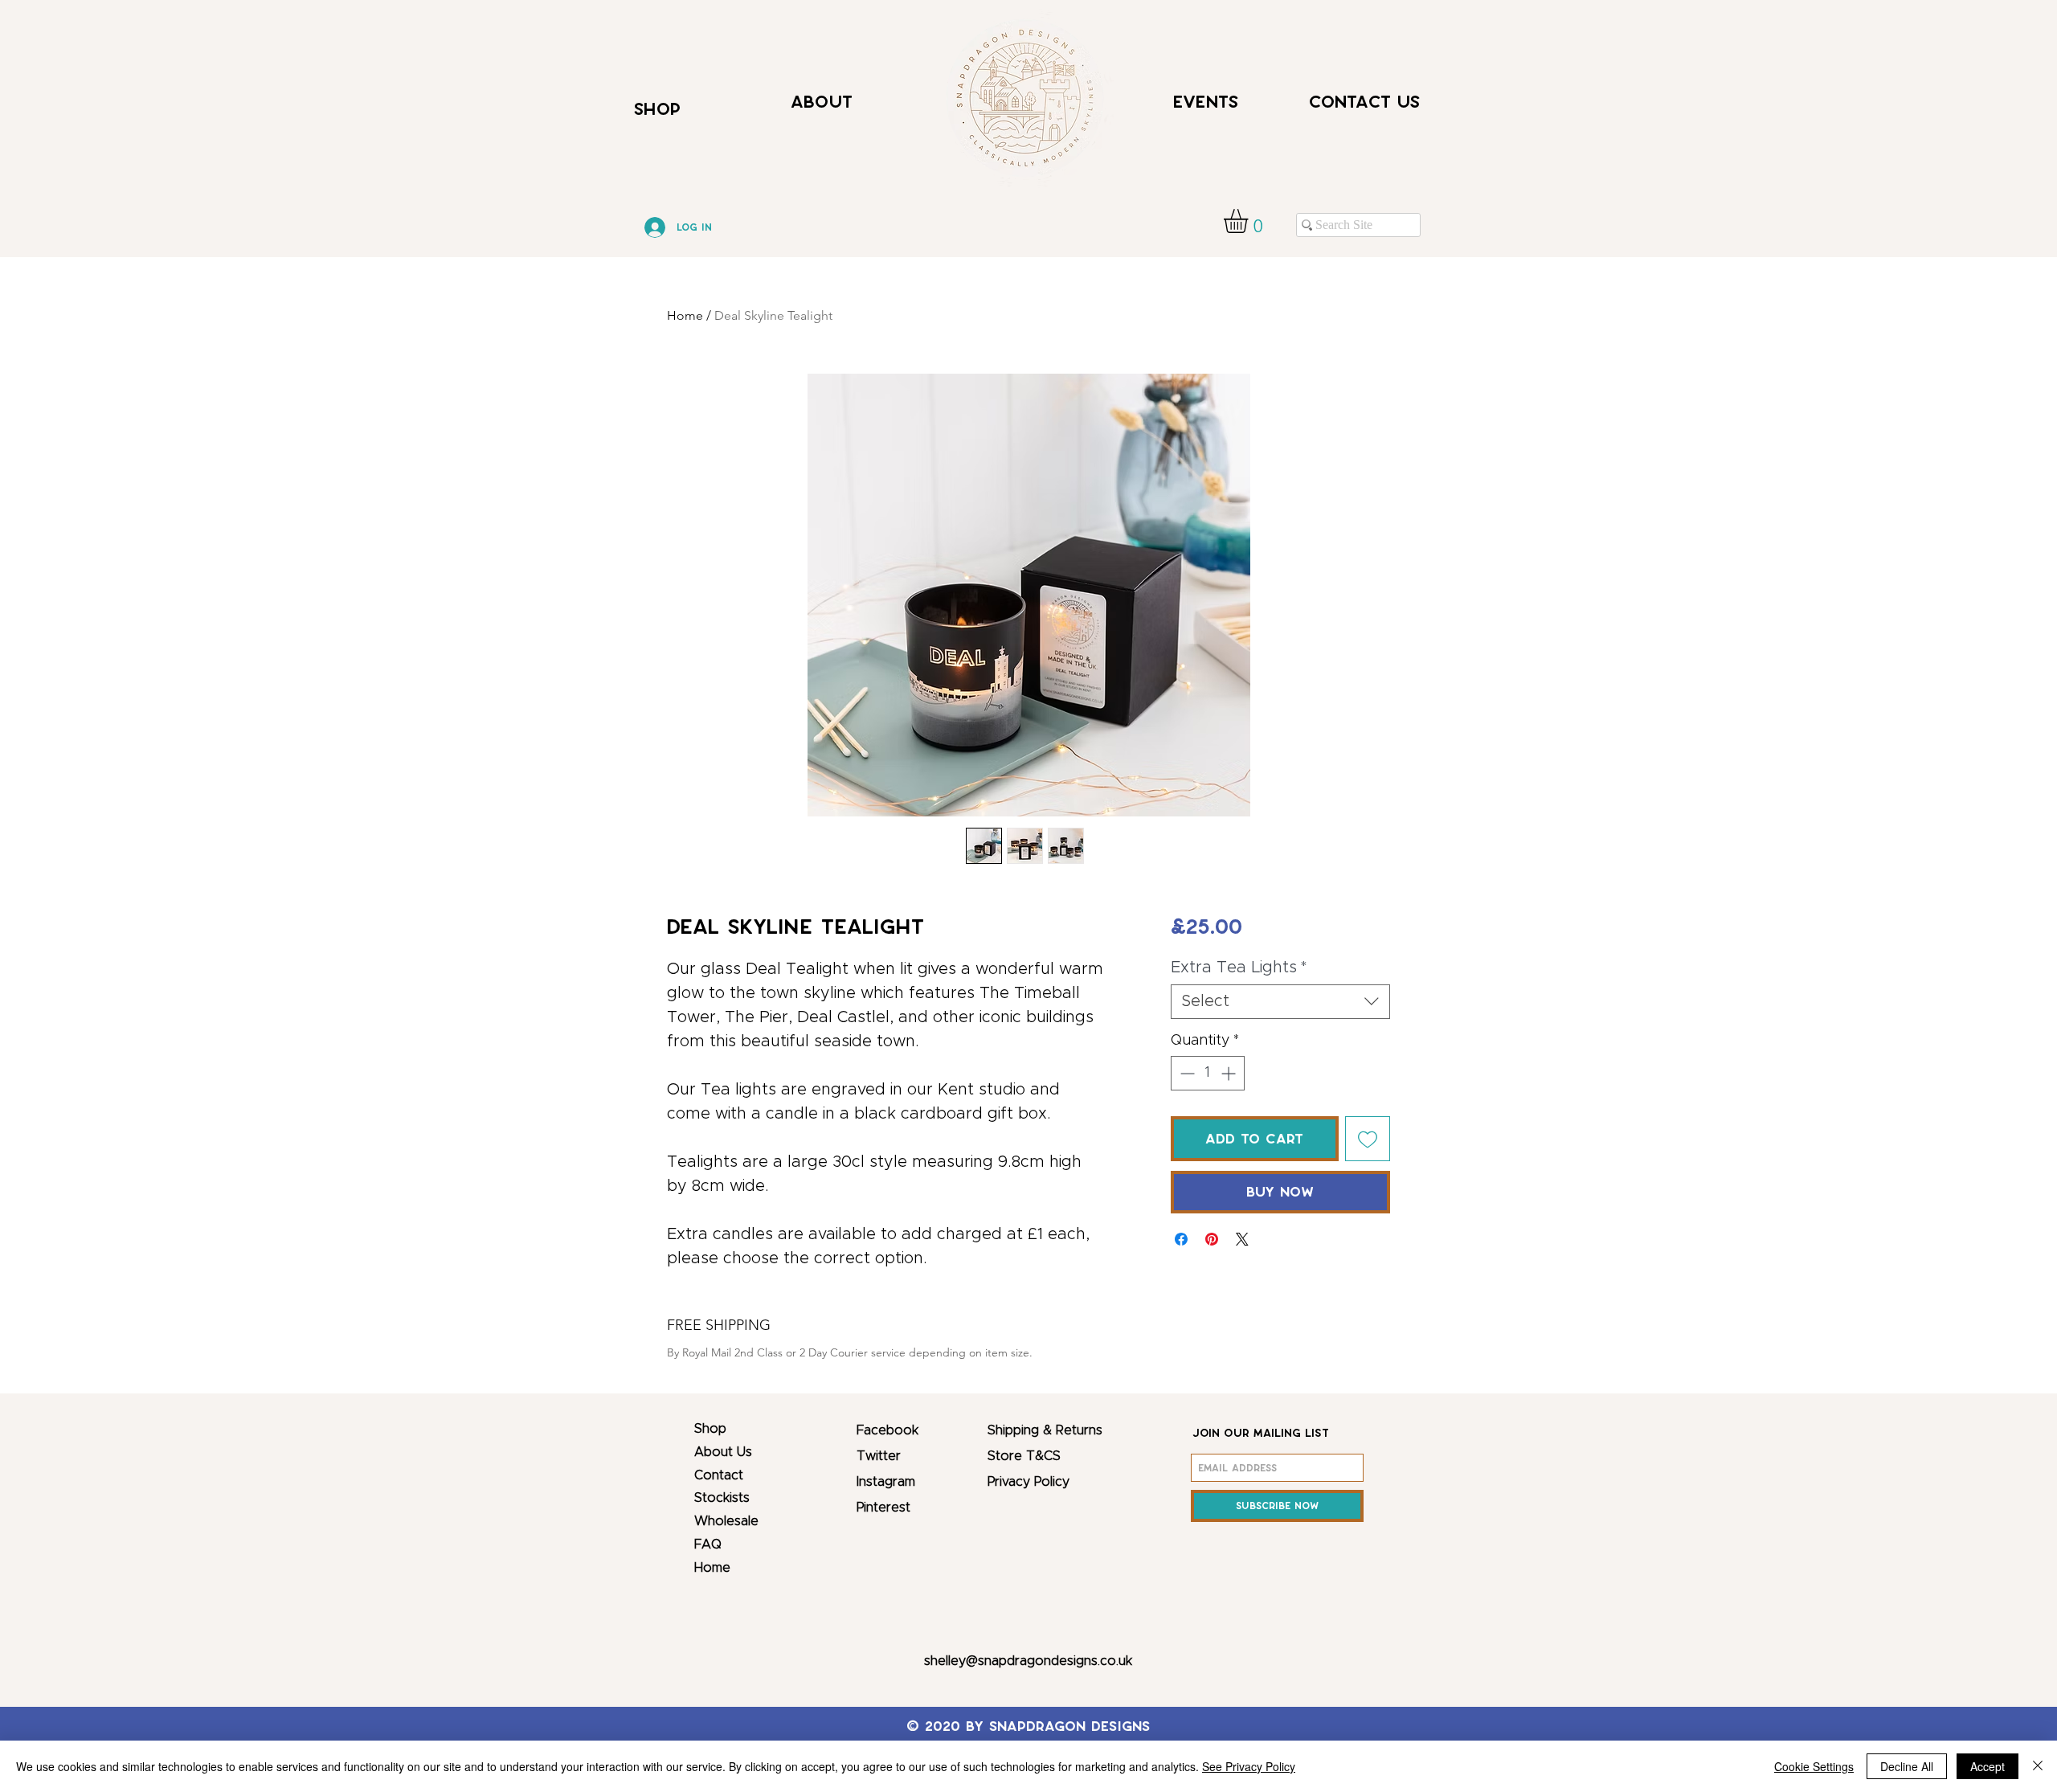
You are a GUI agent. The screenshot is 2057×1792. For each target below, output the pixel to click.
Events (1206, 102)
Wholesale (726, 1521)
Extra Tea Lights (1239, 968)
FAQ (708, 1544)
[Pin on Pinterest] (1212, 1239)
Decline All (1907, 1766)
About (822, 102)
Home (685, 315)
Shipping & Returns (1045, 1430)
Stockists (722, 1498)
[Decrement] (1186, 1073)
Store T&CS (1024, 1456)
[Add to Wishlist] (1368, 1139)
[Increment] (1230, 1073)
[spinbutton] (1208, 1073)
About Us (723, 1452)
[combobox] (1280, 1002)
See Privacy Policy (1249, 1766)
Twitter (879, 1456)
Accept (1987, 1766)
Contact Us (1364, 102)
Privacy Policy (1028, 1482)
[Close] (2038, 1766)
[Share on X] (1242, 1239)
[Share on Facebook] (1181, 1239)
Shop (710, 1429)
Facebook (887, 1430)
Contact (719, 1475)
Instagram (886, 1482)
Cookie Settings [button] (1814, 1766)
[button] (1250, 221)
